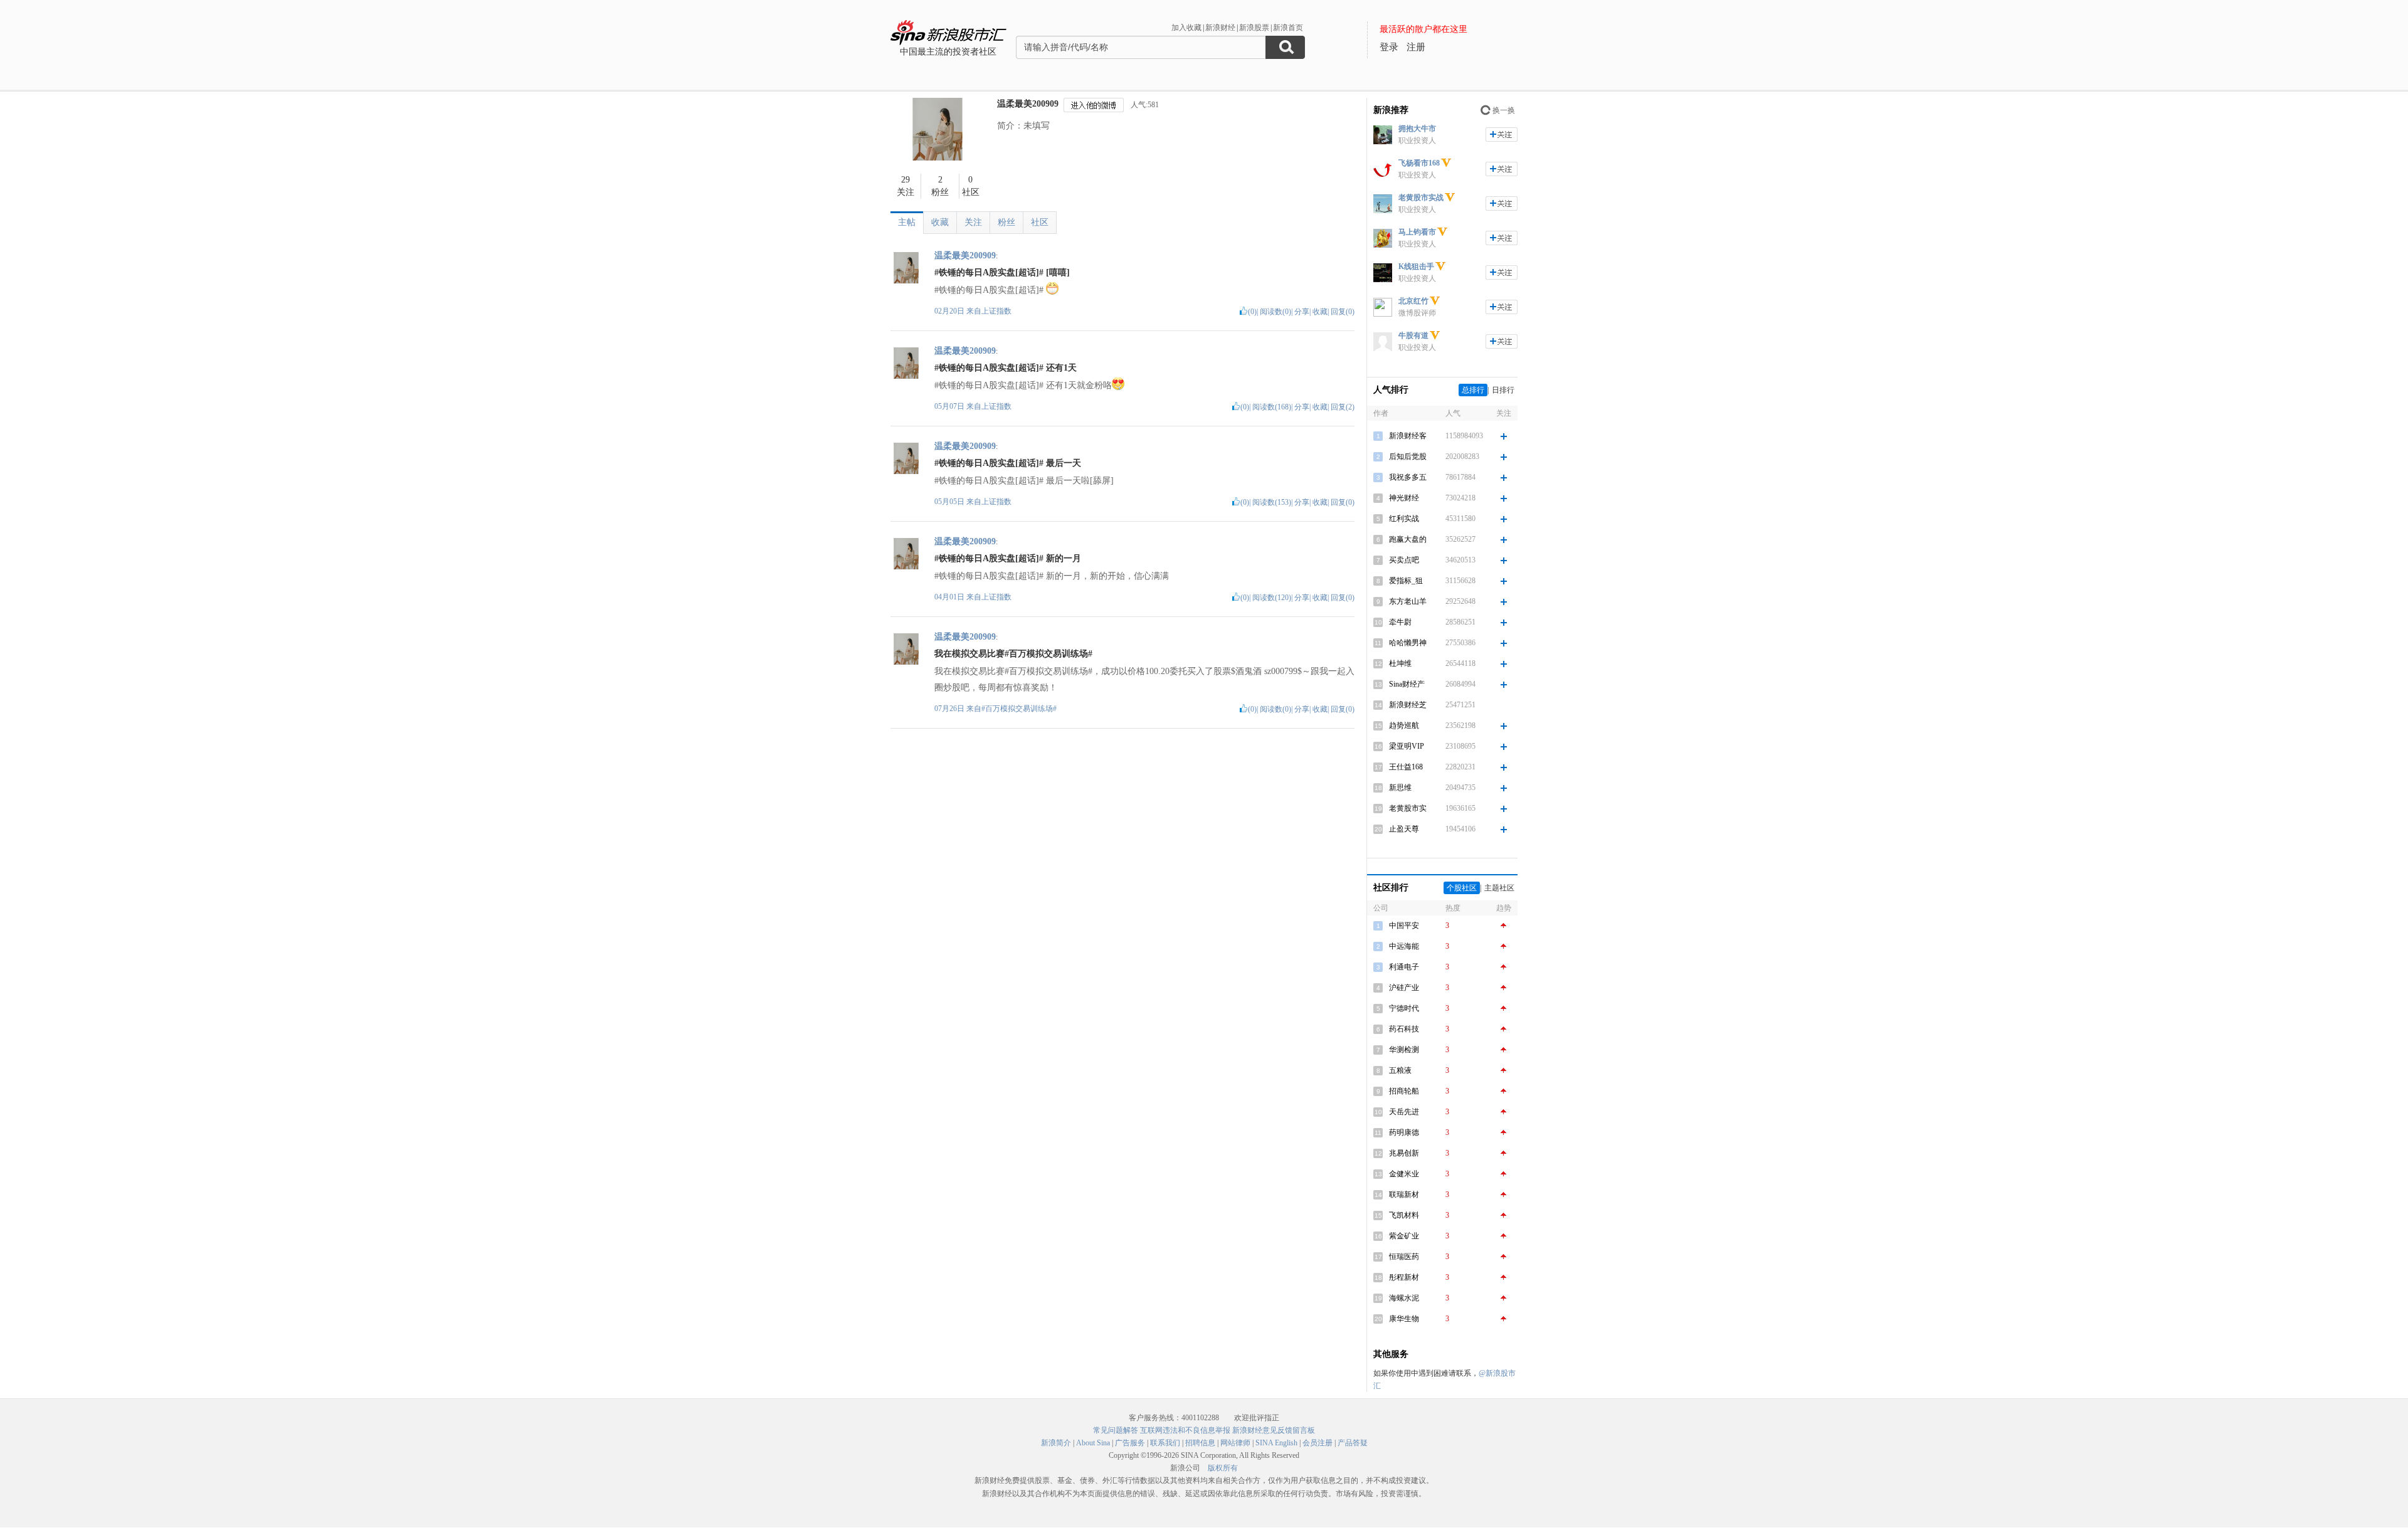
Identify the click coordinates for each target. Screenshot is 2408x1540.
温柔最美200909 (1028, 104)
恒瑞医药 (1404, 1257)
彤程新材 (1404, 1277)
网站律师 (1235, 1443)
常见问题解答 (1116, 1430)
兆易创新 (1404, 1153)
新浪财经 (1220, 28)
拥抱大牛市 (1417, 129)
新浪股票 (1254, 28)
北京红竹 (1413, 301)
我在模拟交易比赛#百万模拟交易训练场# (1013, 654)
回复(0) (1343, 312)
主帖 (907, 222)
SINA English (1276, 1443)
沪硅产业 (1404, 988)
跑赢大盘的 (1408, 539)
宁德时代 (1404, 1008)
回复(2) (1343, 407)
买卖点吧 (1404, 560)
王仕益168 (1406, 767)
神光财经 (1404, 498)
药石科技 (1404, 1029)
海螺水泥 (1404, 1298)
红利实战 (1404, 519)
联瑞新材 (1404, 1195)
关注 (973, 222)
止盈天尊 (1404, 829)
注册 (1416, 47)
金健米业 (1404, 1174)
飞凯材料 (1404, 1215)
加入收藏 (1186, 28)
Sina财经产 (1407, 684)
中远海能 (1404, 946)
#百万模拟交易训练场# (1019, 709)
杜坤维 (1400, 663)
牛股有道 (1413, 335)
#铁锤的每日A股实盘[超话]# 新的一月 (1008, 558)
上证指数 (996, 311)
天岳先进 (1404, 1112)
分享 (1302, 312)
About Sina (1093, 1443)
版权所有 (1223, 1468)
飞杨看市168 (1419, 163)
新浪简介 (1056, 1443)
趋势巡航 (1404, 725)
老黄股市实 (1408, 808)
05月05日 (950, 502)
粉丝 (1006, 222)
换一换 (1504, 110)
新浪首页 (1288, 28)
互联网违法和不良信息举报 (1185, 1430)
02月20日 (950, 311)
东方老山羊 (1408, 601)
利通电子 (1404, 967)
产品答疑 (1353, 1443)
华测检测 (1404, 1050)
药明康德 (1404, 1132)
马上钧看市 (1417, 232)
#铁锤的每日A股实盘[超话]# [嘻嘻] (1002, 272)
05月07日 (950, 406)
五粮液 (1400, 1070)
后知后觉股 (1408, 456)
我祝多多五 (1408, 477)
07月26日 (950, 709)
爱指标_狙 (1406, 581)
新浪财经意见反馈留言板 (1274, 1430)
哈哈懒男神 (1408, 643)
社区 (1040, 222)
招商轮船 (1404, 1091)
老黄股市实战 (1421, 198)
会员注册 (1318, 1443)
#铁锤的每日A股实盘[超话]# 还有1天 (1006, 368)
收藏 (940, 222)
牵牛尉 (1400, 622)
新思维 (1400, 788)
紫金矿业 (1404, 1236)
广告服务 (1130, 1443)
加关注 (1502, 134)
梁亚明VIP (1407, 746)
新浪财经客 (1408, 436)
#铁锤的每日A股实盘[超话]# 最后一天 (1008, 463)
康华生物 (1404, 1319)
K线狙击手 (1416, 266)
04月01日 (950, 597)
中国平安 (1404, 926)
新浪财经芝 (1408, 705)
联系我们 (1165, 1443)
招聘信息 (1200, 1443)
